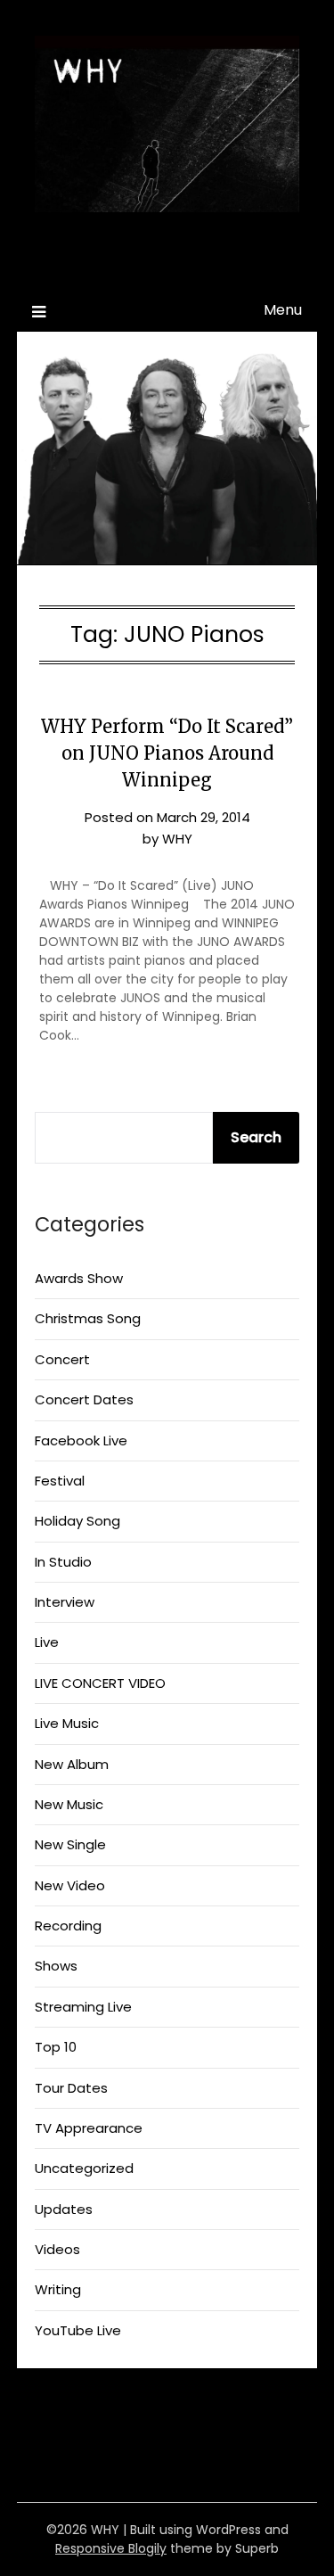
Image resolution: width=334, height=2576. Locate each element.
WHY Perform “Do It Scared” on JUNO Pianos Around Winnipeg (167, 753)
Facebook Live (81, 1440)
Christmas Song (88, 1318)
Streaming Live (83, 2007)
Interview (65, 1602)
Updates (64, 2209)
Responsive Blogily (111, 2548)
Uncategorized (84, 2168)
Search (256, 1137)
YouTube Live (78, 2330)
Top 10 (56, 2047)
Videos (57, 2249)
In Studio (63, 1562)
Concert (62, 1359)
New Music (69, 1804)
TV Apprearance (89, 2128)
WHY (167, 262)
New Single (70, 1844)
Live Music (67, 1723)
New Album (72, 1764)
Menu (283, 310)
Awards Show (79, 1278)
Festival (60, 1481)
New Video (70, 1885)
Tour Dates (71, 2088)
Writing (58, 2289)
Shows (56, 1966)
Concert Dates (84, 1399)
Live (47, 1642)
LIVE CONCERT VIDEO (100, 1683)
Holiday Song (77, 1521)
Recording (68, 1926)
